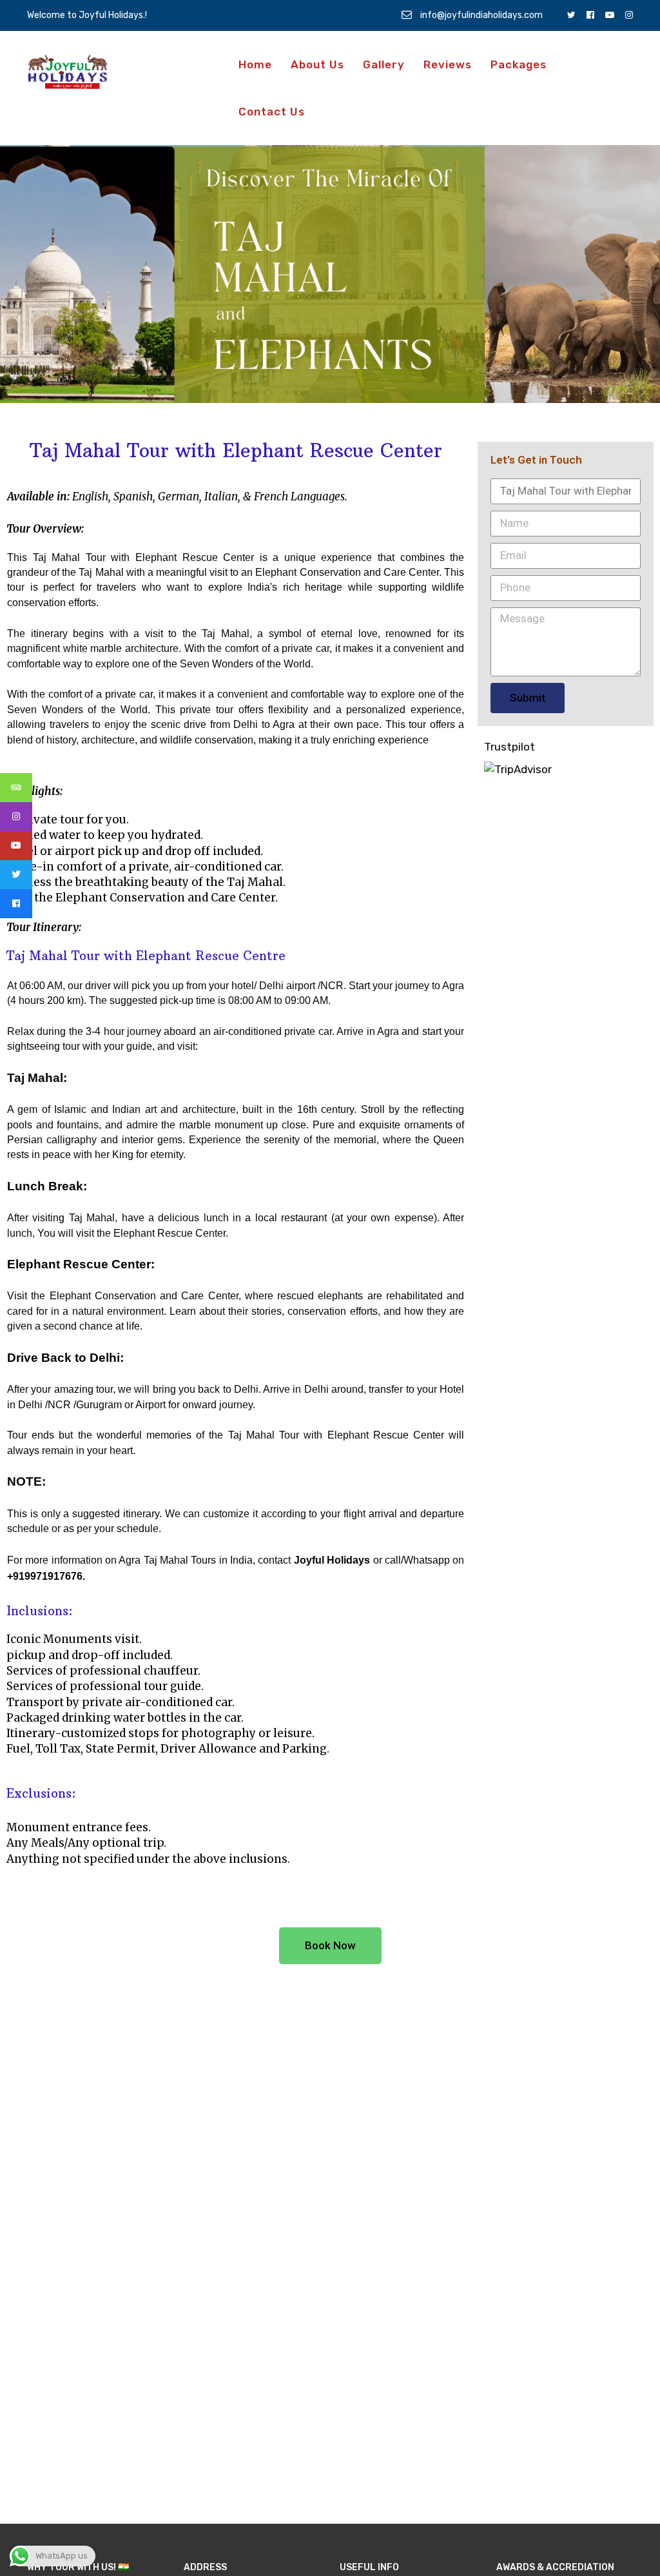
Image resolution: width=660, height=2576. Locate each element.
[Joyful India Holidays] (67, 72)
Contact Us (272, 112)
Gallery (384, 64)
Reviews (448, 64)
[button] (330, 1946)
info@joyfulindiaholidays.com (480, 15)
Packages (519, 64)
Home (255, 64)
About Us (317, 64)
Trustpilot (510, 747)
